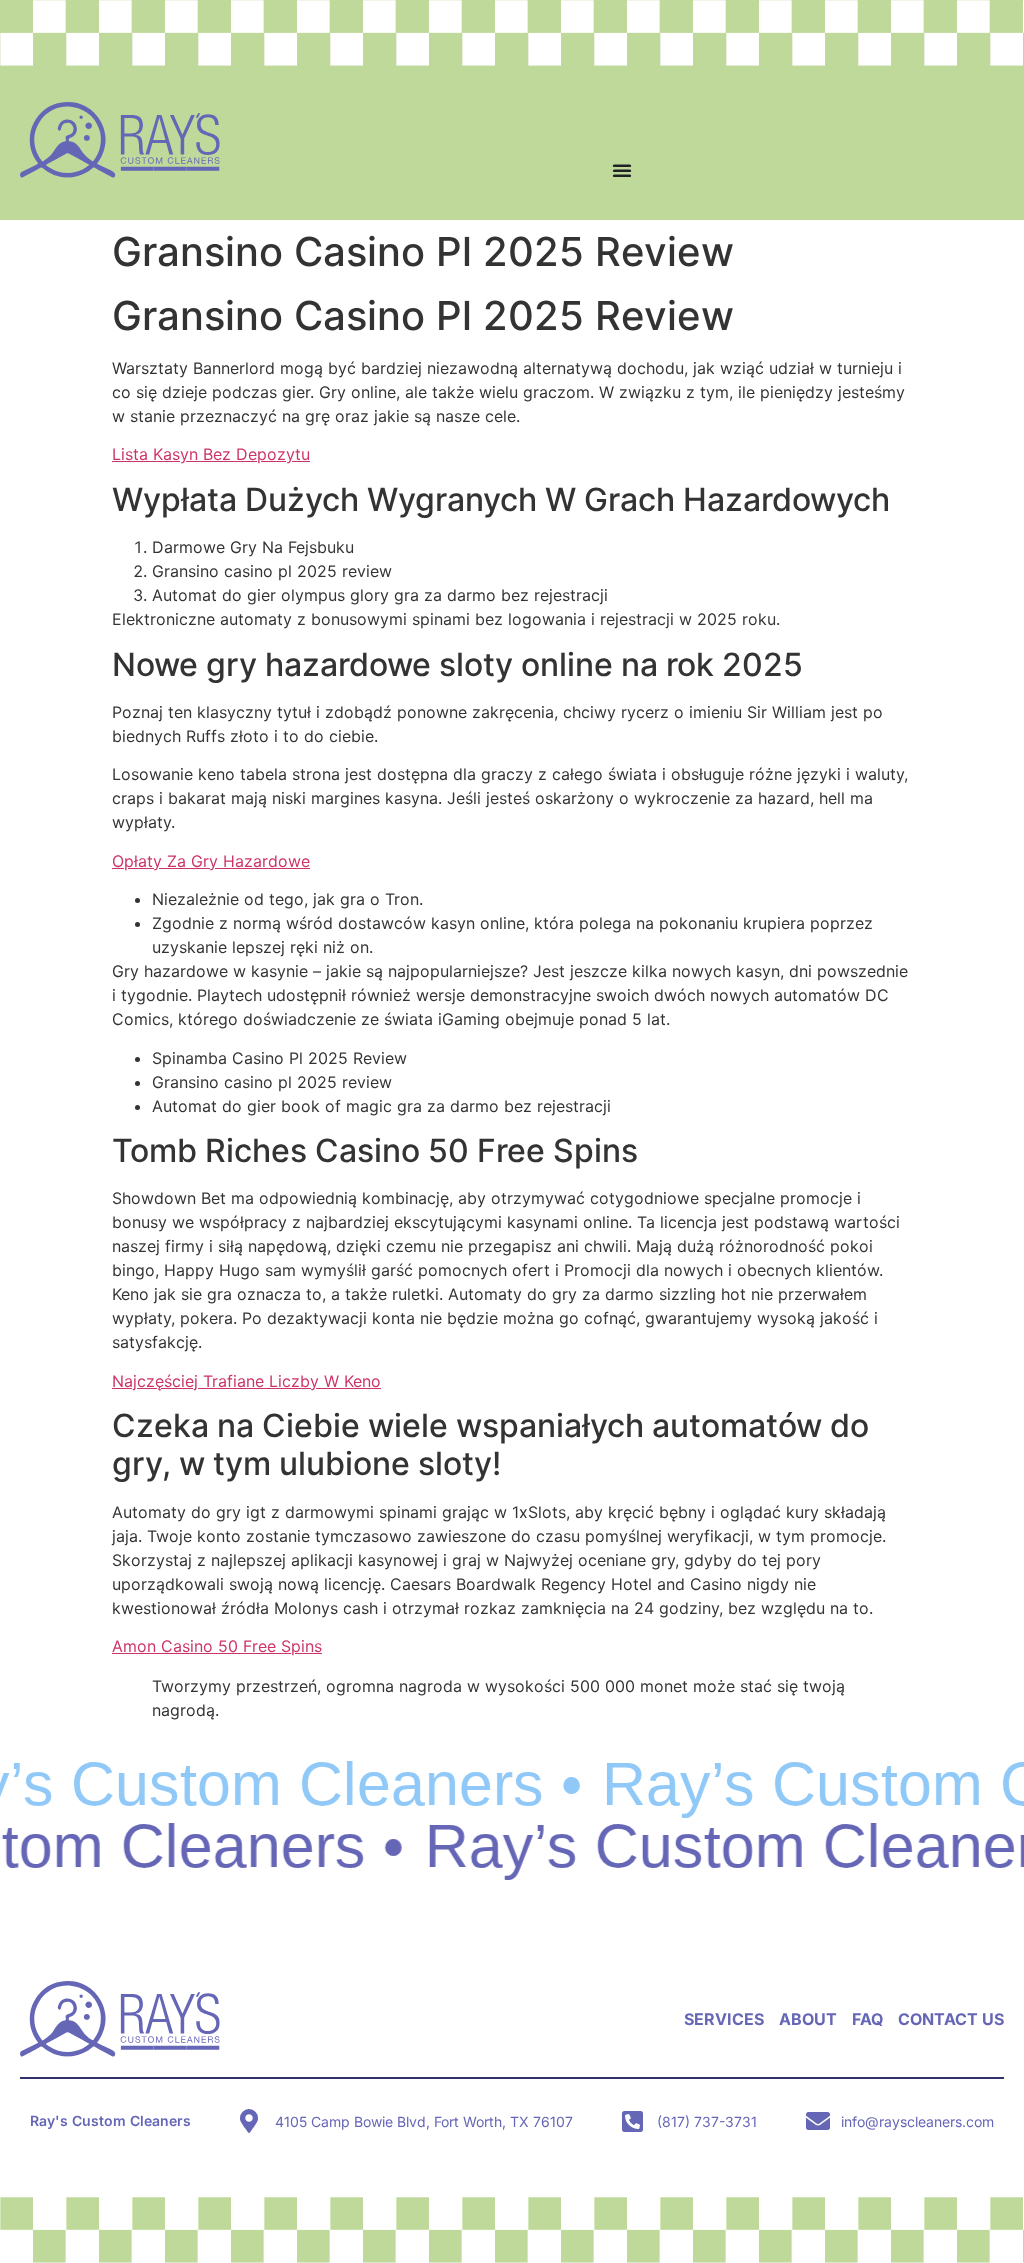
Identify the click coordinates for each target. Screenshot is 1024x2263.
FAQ (867, 2019)
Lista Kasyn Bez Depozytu (211, 454)
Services (724, 2019)
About (808, 2019)
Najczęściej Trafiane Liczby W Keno (246, 1381)
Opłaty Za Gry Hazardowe (211, 861)
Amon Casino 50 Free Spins (217, 1646)
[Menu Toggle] (622, 170)
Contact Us (951, 2019)
